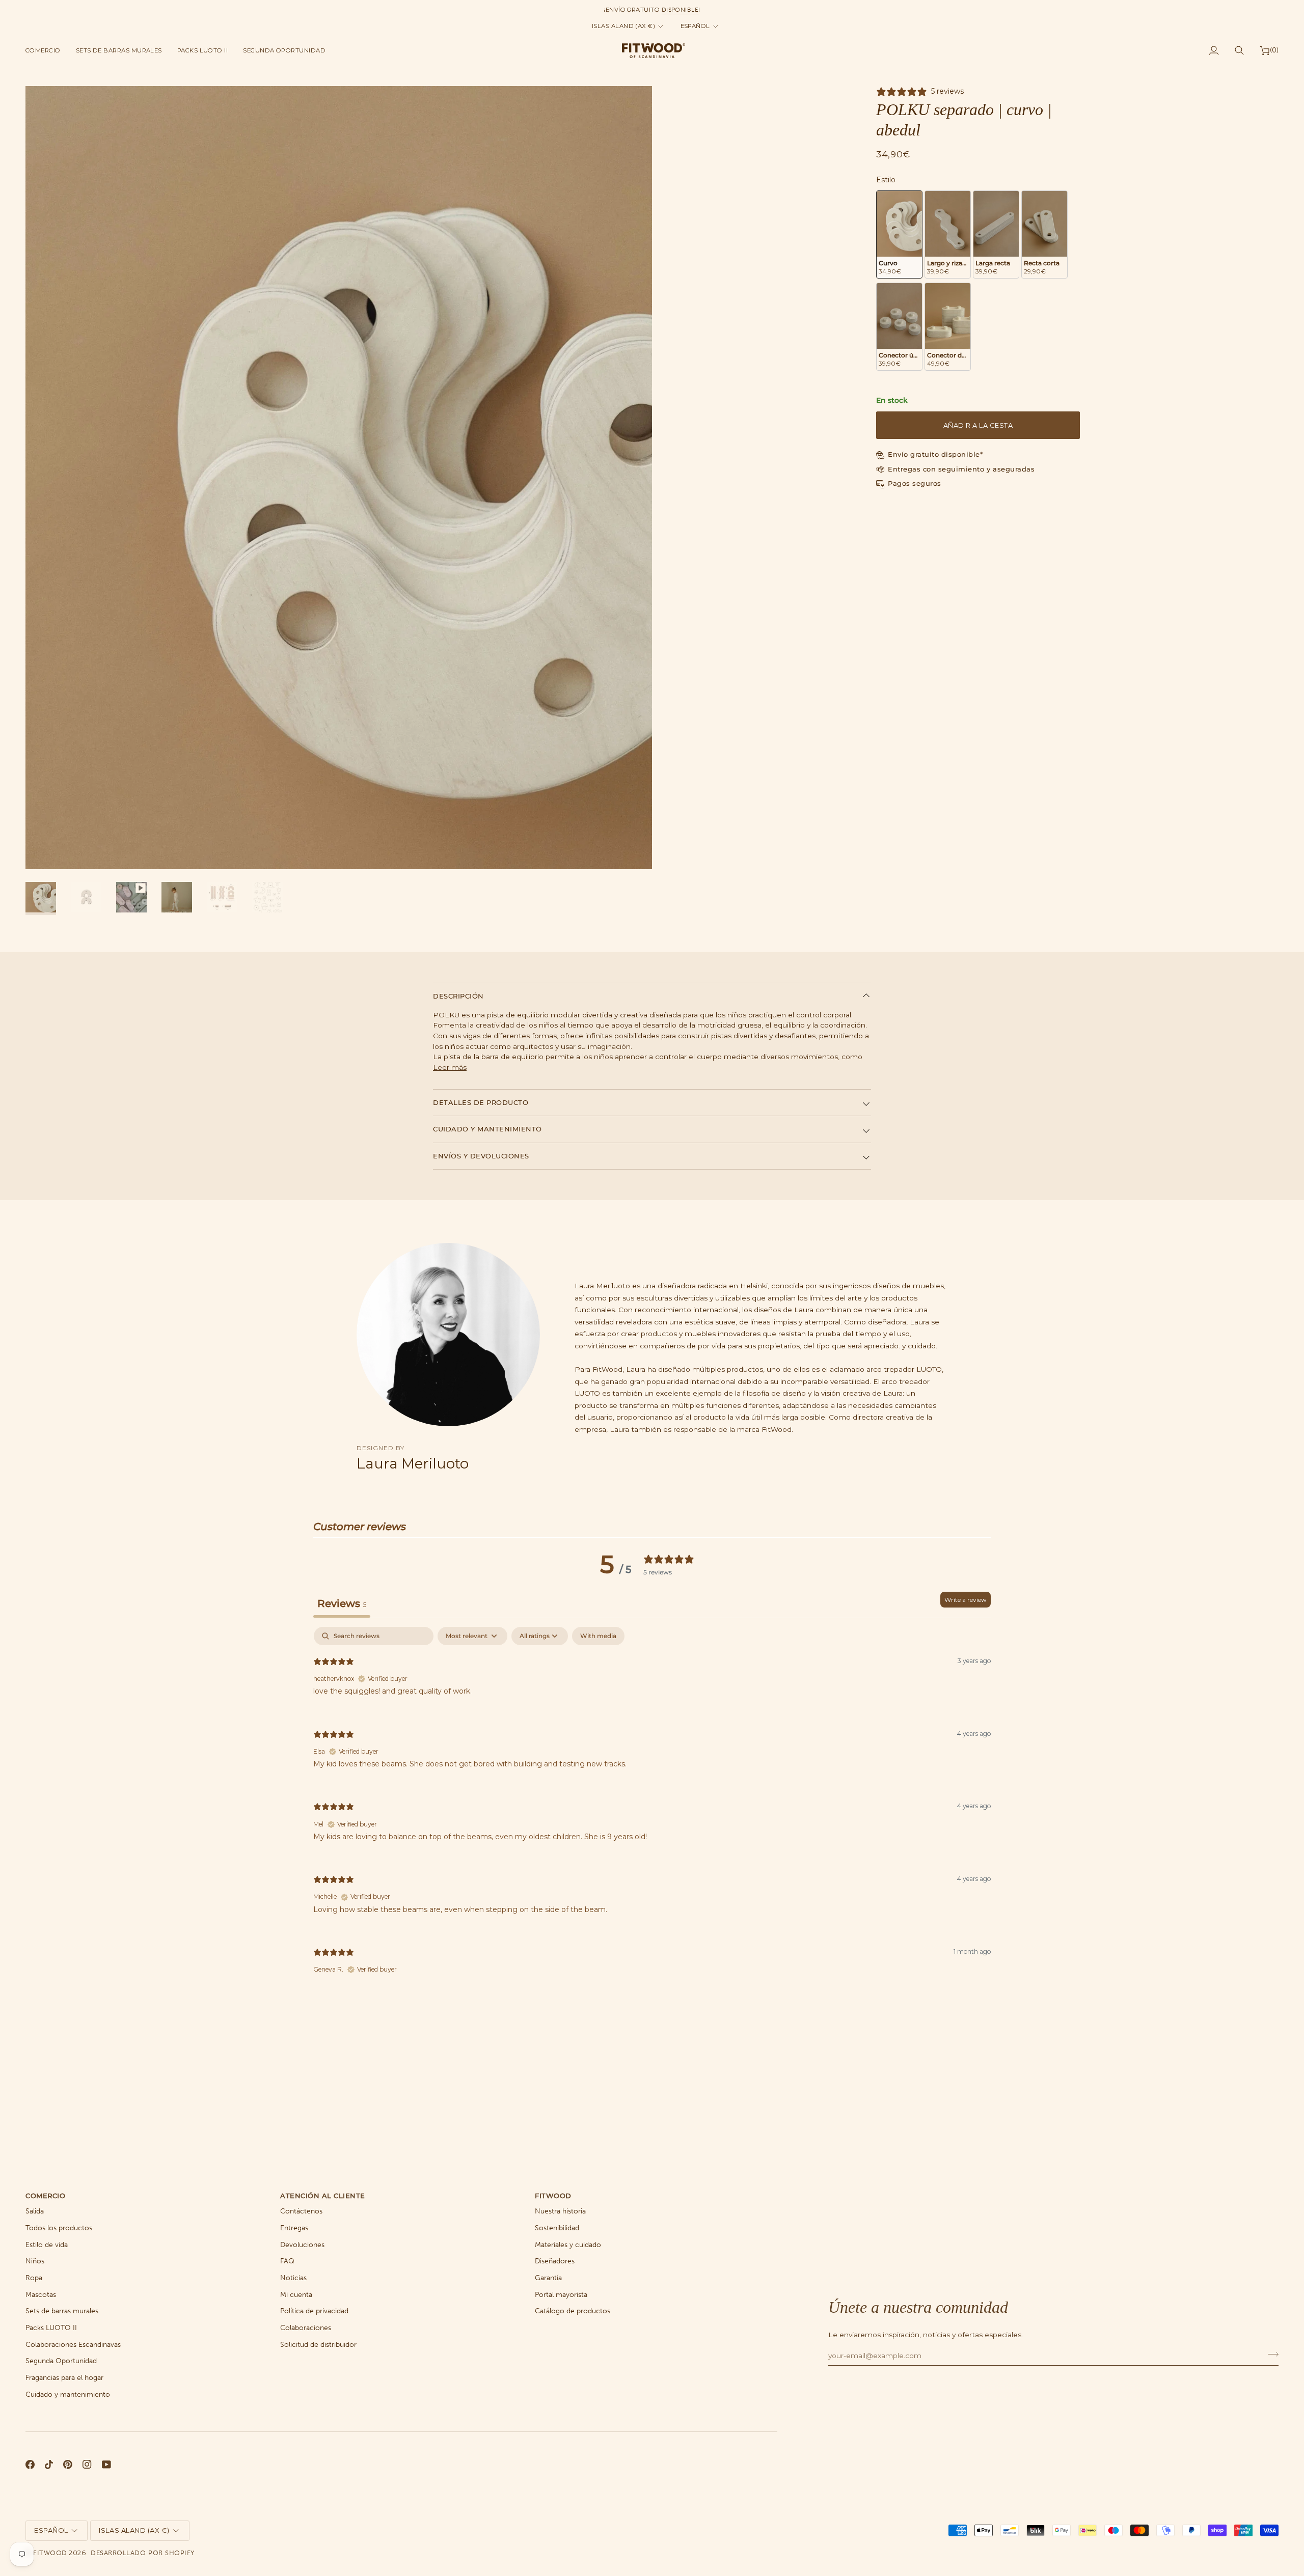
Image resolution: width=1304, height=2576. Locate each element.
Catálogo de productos (573, 2311)
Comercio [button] (45, 2196)
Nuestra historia (560, 2211)
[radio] (899, 234)
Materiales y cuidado (568, 2245)
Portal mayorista (561, 2295)
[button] (47, 50)
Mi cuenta (296, 2295)
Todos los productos (59, 2228)
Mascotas (41, 2295)
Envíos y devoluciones (481, 1156)
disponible (680, 10)
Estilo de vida (47, 2245)
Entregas (294, 2228)
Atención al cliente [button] (323, 2196)
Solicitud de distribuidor (318, 2345)
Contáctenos (301, 2211)
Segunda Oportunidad (61, 2361)
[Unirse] (1270, 2354)
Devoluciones (302, 2245)
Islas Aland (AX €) (623, 26)
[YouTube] (106, 2464)
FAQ (287, 2261)
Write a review (966, 1600)
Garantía (548, 2278)
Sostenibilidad (557, 2228)
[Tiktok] (49, 2464)
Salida (35, 2211)
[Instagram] (87, 2464)
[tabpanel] (652, 1809)
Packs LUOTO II (51, 2328)
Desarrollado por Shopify (142, 2553)
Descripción (458, 996)
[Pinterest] (68, 2464)
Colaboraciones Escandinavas (73, 2345)
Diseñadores (555, 2261)
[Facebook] (30, 2464)
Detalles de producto (481, 1102)
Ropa (34, 2278)
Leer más (450, 1067)
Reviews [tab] (342, 1603)
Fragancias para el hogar (64, 2378)
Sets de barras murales (62, 2311)
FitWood (50, 2553)
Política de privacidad (314, 2311)
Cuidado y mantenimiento (487, 1129)
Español (695, 26)
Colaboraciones (306, 2328)
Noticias (293, 2278)
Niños (35, 2261)
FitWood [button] (553, 2196)
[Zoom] (45, 850)
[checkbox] (598, 1636)
